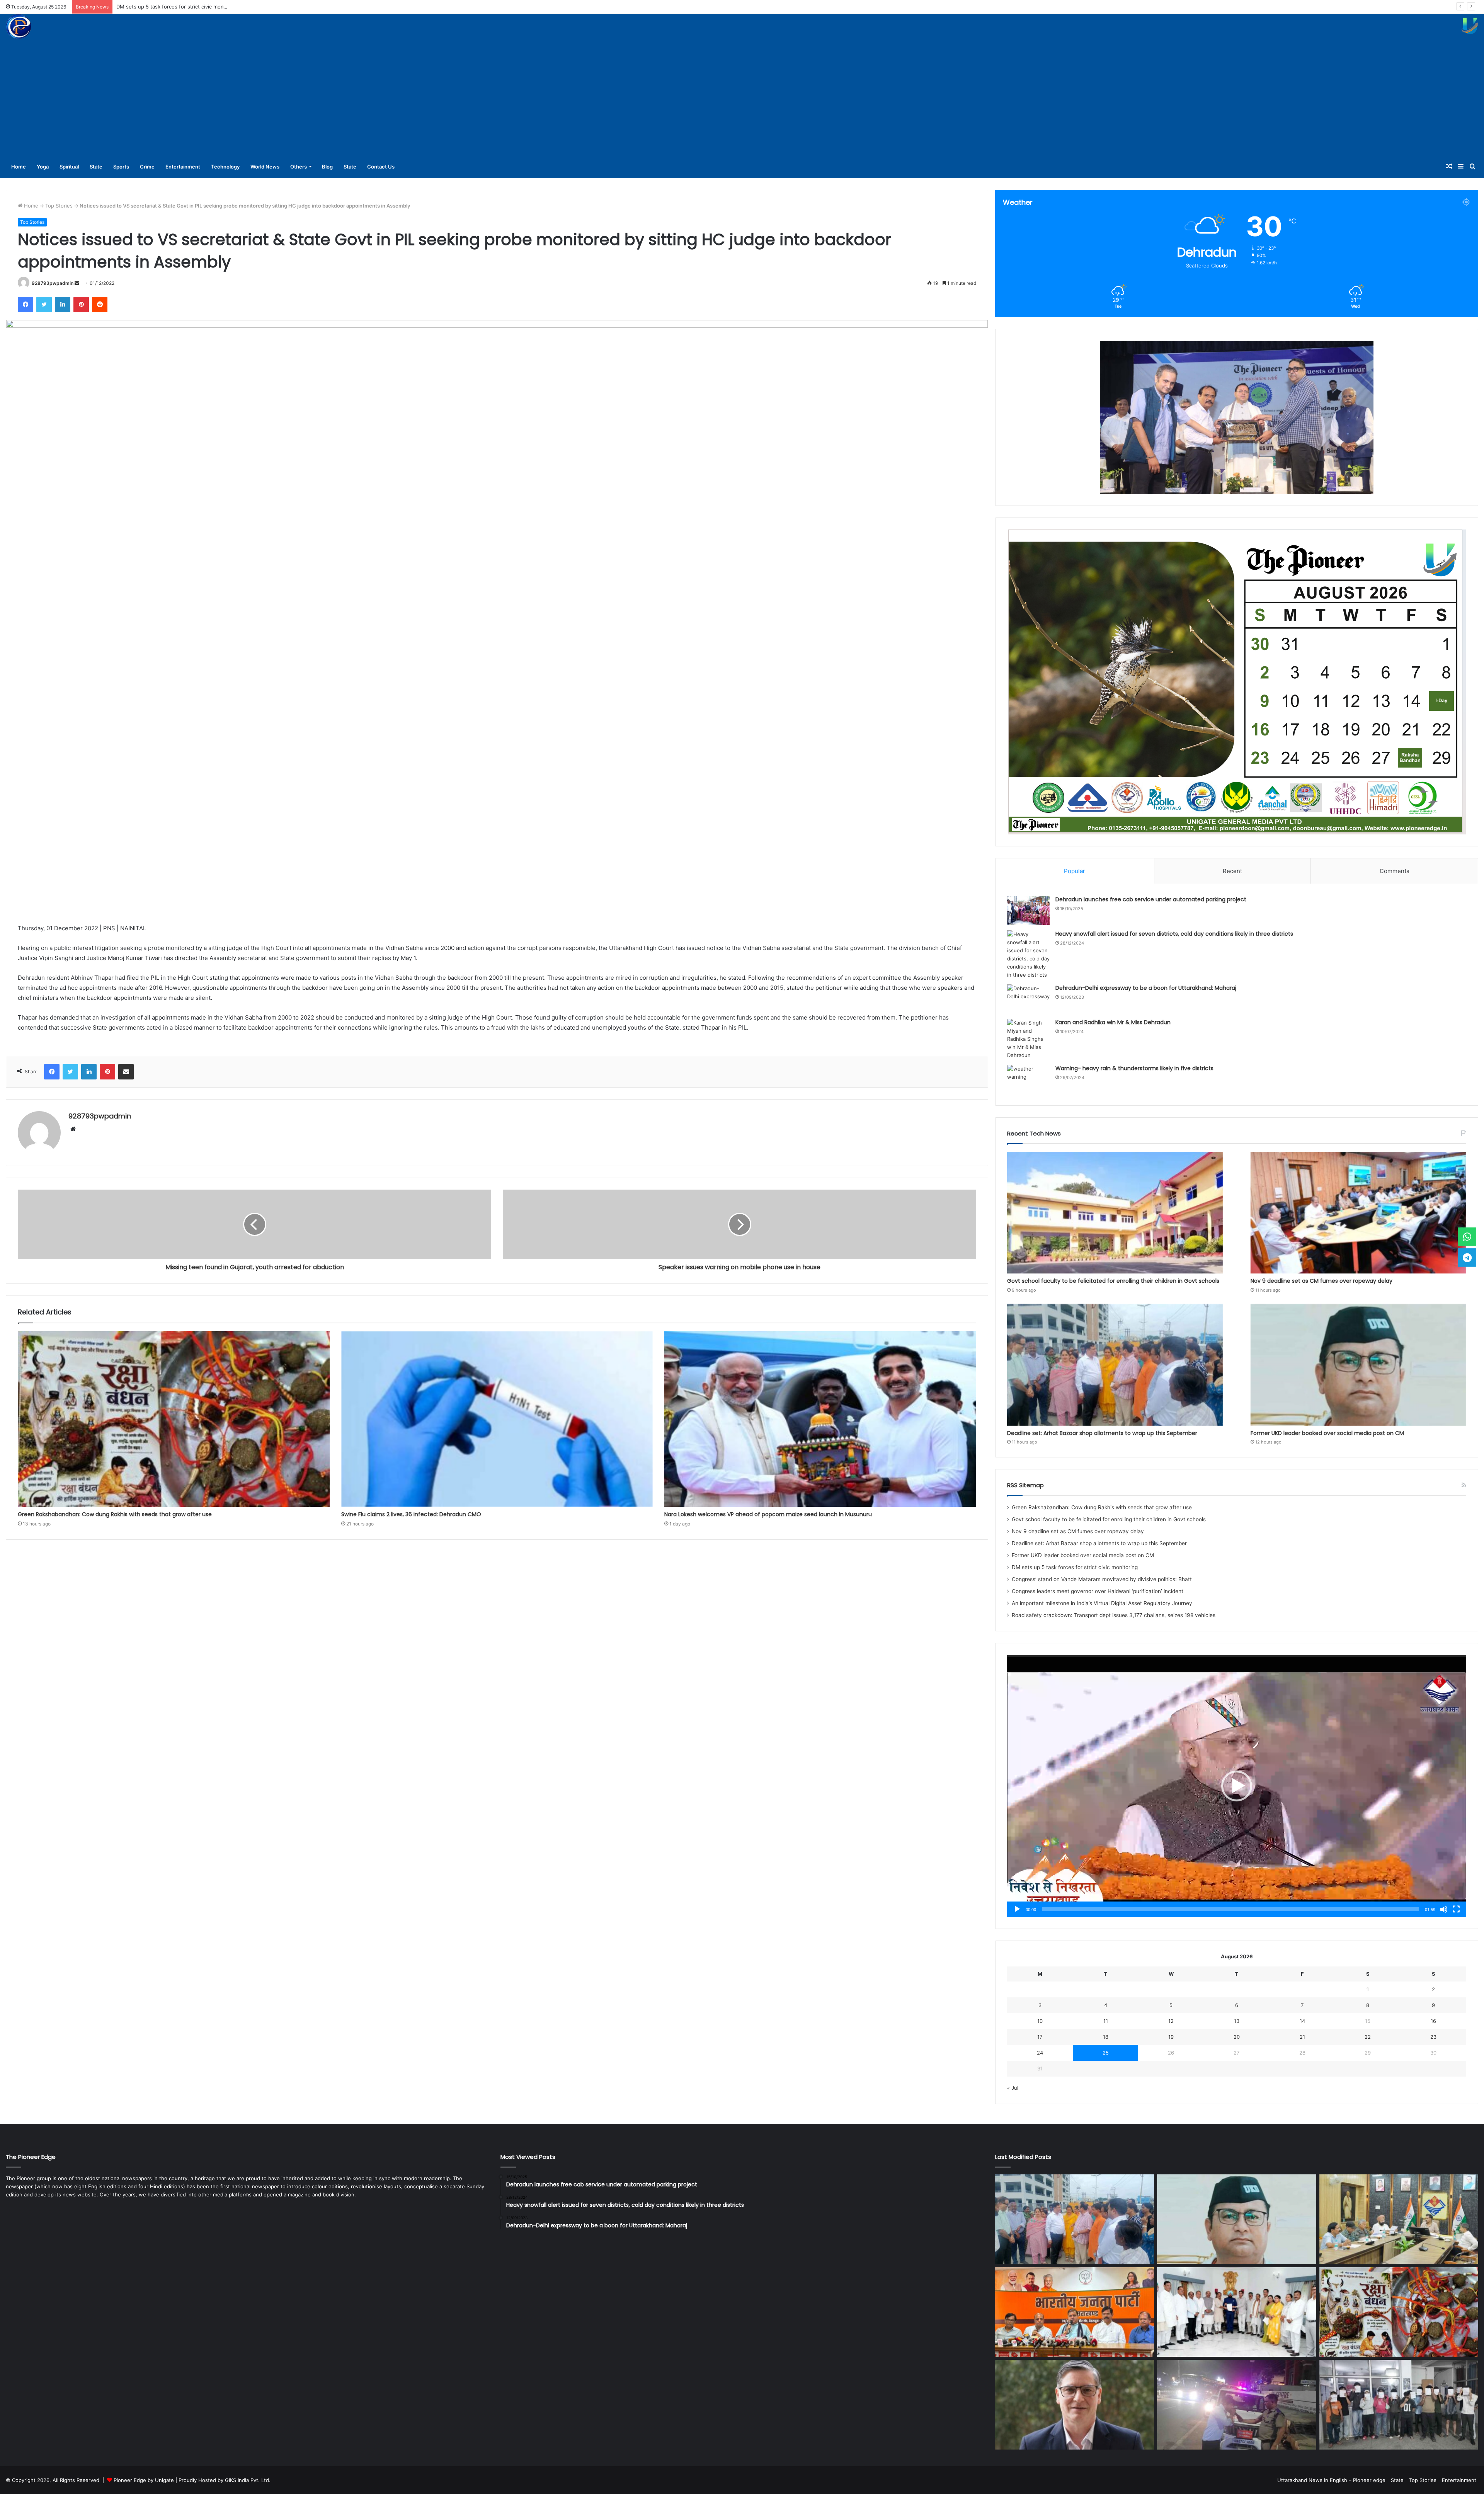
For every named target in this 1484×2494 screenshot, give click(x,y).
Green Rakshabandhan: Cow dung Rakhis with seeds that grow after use (115, 1514)
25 (1106, 2053)
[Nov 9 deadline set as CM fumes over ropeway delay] (1358, 1213)
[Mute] (1444, 1909)
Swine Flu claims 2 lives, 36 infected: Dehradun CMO (411, 1514)
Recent (1232, 871)
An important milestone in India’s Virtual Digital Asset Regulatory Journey (1102, 1603)
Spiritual (69, 167)
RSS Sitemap (1025, 1485)
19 (1171, 2037)
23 (1433, 2037)
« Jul (1013, 2088)
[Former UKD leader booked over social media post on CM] (1358, 1365)
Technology (225, 167)
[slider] (1230, 1909)
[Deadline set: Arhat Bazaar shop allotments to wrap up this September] (1115, 1365)
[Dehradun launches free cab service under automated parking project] (1028, 910)
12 (1171, 2021)
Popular (1075, 871)
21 (1302, 2037)
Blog (327, 167)
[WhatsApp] (1467, 1236)
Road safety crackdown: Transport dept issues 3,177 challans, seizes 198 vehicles (1114, 1615)
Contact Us (381, 167)
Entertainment (183, 167)
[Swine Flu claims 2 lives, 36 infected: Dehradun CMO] (497, 1419)
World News (265, 167)
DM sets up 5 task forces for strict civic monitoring (1075, 1567)
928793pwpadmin (53, 283)
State (96, 167)
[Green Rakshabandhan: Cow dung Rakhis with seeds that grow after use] (174, 1419)
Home (19, 167)
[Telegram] (1467, 1258)
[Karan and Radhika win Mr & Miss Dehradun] (1028, 1039)
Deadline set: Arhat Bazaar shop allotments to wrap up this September (1103, 1433)
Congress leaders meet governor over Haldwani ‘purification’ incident (200, 7)
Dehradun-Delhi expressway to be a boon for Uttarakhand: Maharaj (1146, 988)
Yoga (43, 167)
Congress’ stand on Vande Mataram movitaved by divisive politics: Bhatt (1102, 1579)
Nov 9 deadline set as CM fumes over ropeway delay (1321, 1281)
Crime (147, 167)
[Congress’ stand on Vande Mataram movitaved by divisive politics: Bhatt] (1075, 2312)
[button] (1237, 1786)
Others (299, 167)
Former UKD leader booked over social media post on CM (1327, 1433)
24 (1040, 2053)
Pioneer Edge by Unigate (144, 2480)
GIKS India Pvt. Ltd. (248, 2480)
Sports (121, 167)
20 (1237, 2037)
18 (1106, 2037)
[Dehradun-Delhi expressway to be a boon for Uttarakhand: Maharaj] (1028, 999)
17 (1040, 2037)
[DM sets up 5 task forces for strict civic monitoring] (1399, 2219)
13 (1237, 2021)
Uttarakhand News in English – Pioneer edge (1331, 2480)
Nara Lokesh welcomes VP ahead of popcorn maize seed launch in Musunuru (768, 1514)
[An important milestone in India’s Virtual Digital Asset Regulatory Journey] (1075, 2405)
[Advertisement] (742, 97)
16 (1433, 2021)
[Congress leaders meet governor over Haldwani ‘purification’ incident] (1236, 2312)
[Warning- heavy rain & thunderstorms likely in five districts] (1028, 1079)
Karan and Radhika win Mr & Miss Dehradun (1113, 1022)
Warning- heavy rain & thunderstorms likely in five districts (1134, 1068)
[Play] (1017, 1909)
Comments (1395, 871)
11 (1106, 2021)
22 (1368, 2037)
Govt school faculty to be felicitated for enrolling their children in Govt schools (1113, 1281)
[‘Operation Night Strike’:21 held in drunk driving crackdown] (1399, 2405)
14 (1302, 2021)
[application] (1237, 1786)
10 (1040, 2021)
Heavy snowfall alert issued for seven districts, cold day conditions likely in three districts (1174, 934)
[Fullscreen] (1456, 1909)
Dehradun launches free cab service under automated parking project (1151, 899)
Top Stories (59, 206)
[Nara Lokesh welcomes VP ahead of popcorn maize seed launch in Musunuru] (820, 1419)
